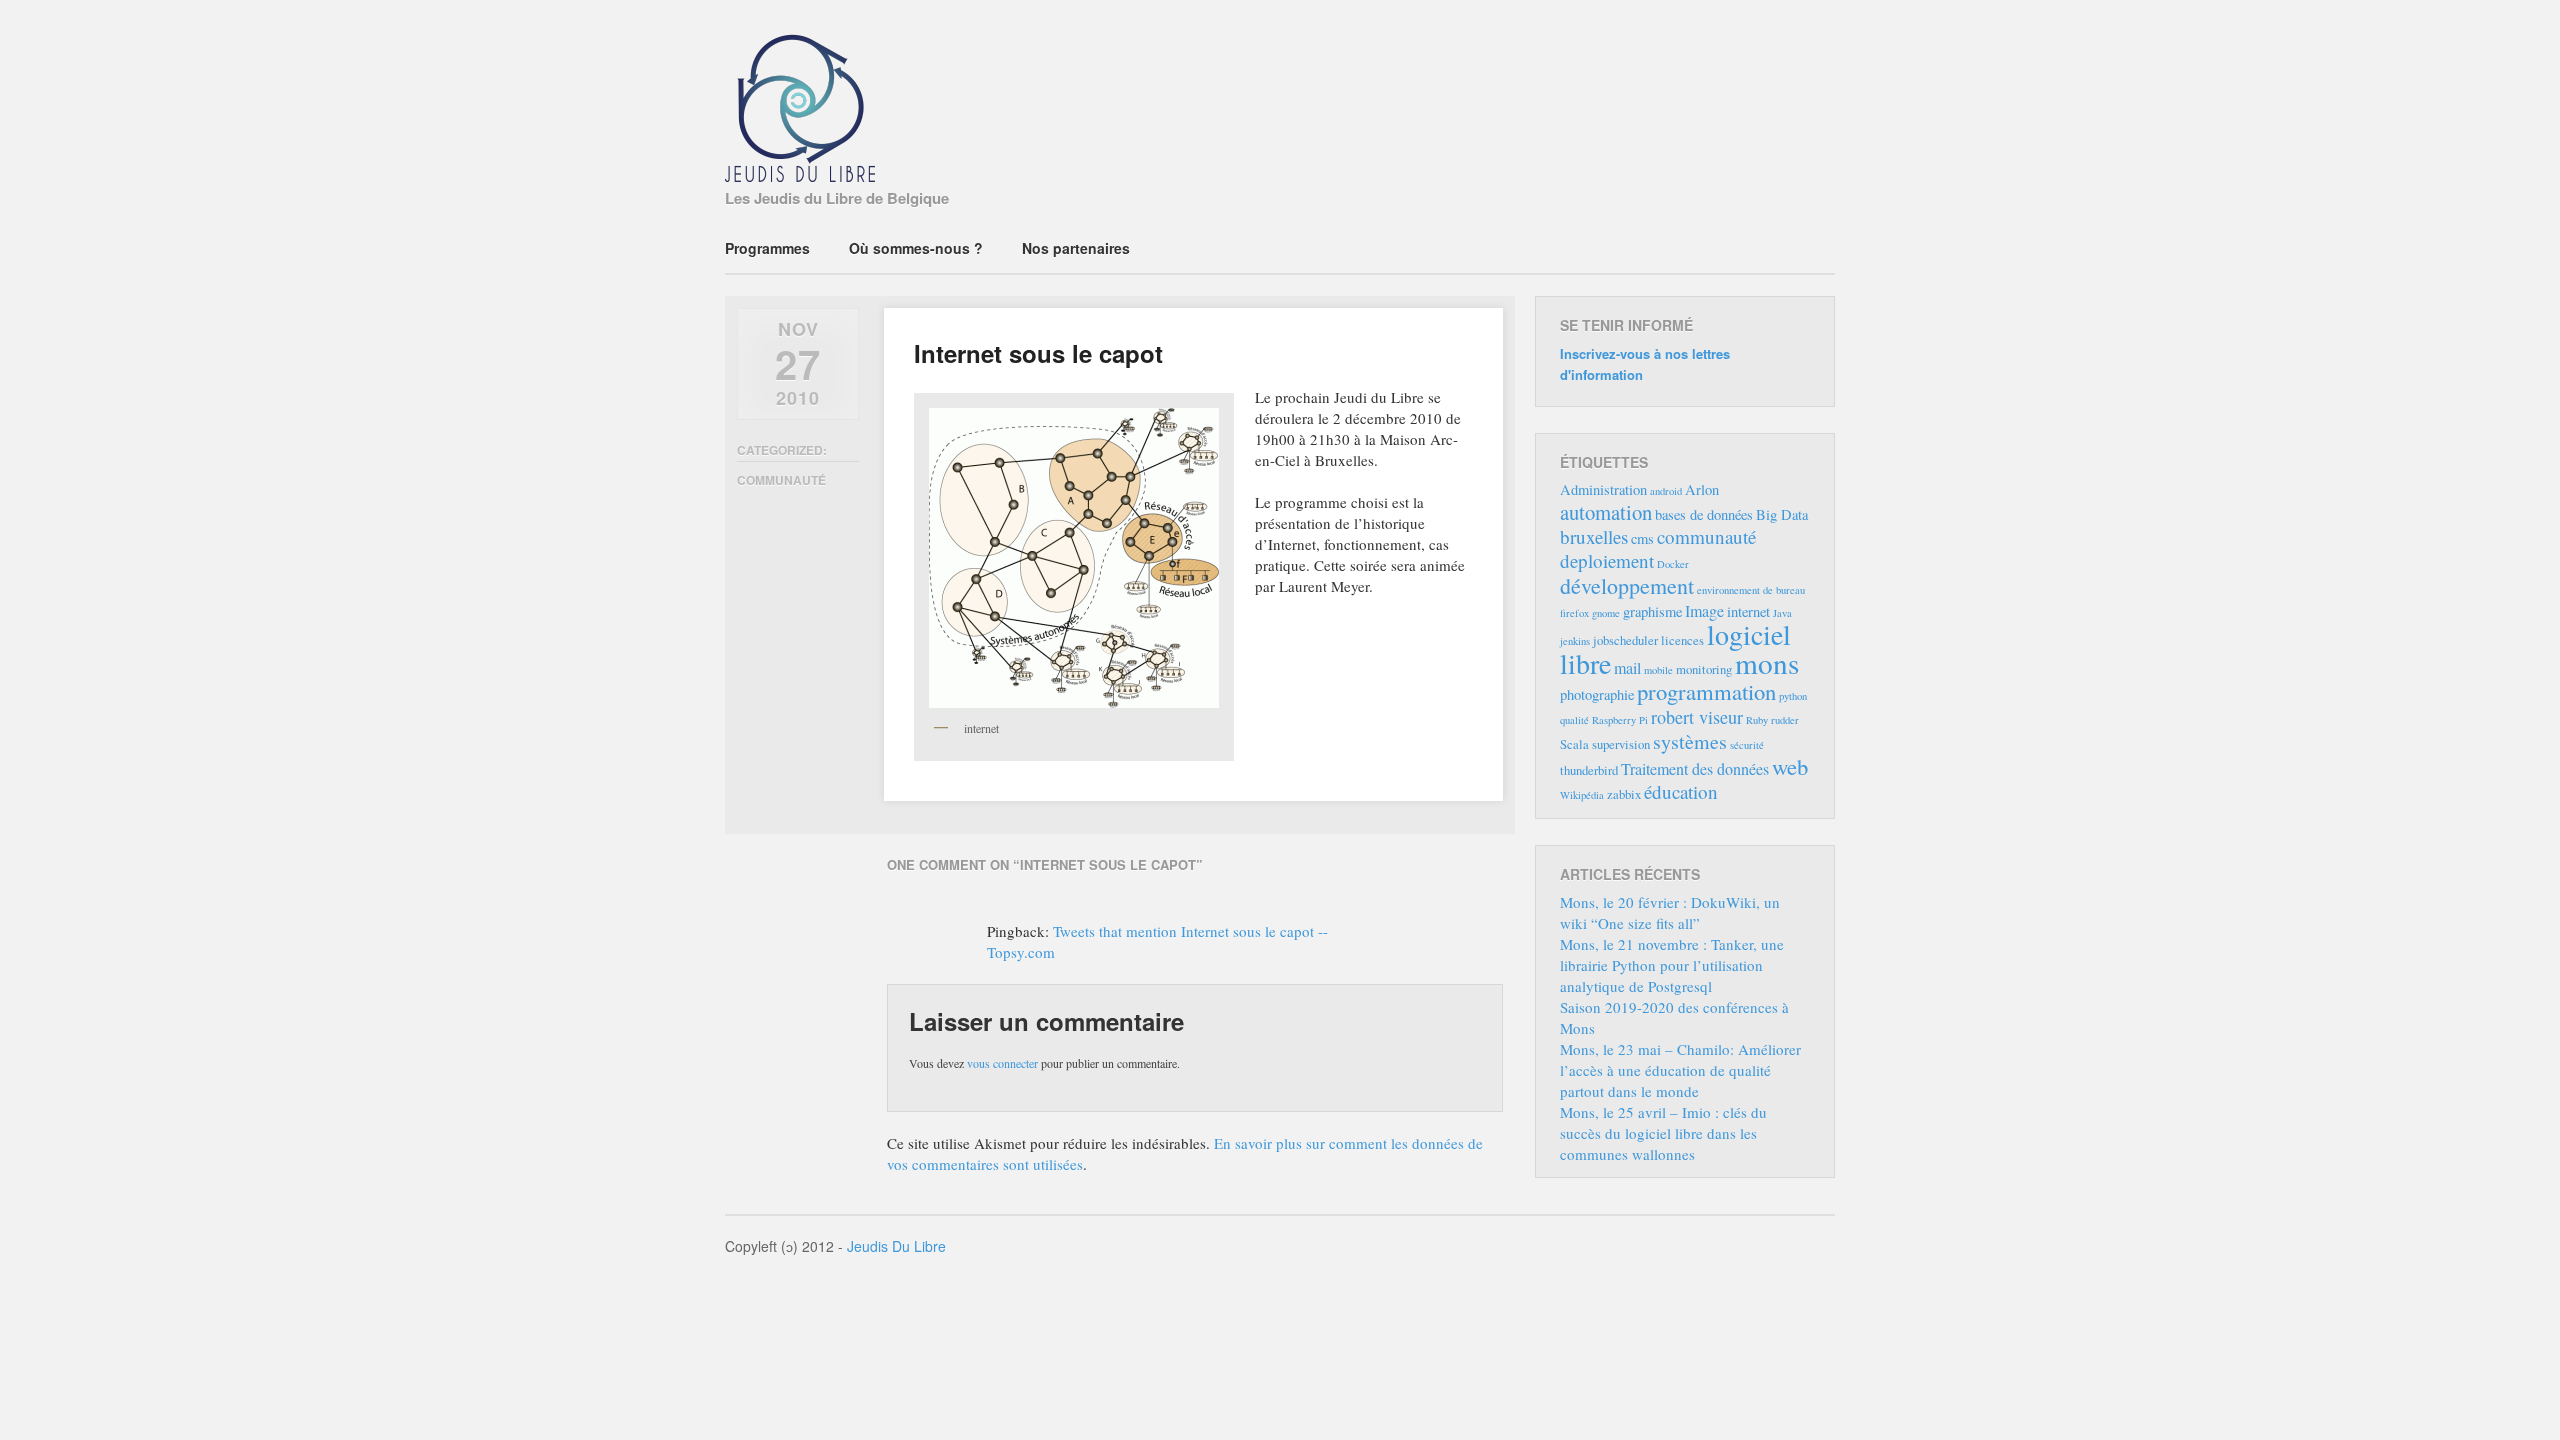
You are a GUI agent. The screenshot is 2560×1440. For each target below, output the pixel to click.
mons (1767, 662)
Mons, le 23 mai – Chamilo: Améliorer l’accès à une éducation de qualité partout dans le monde (1680, 1070)
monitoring (1704, 669)
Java (1782, 613)
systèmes (1690, 741)
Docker (1673, 564)
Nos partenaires (1076, 248)
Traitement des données (1695, 769)
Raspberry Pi (1620, 720)
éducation (1681, 791)
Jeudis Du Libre (896, 1246)
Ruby (1757, 720)
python (1793, 696)
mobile (1658, 670)
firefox (1574, 613)
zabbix (1624, 794)
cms (1642, 538)
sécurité (1747, 745)
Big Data (1782, 514)
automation (1606, 512)
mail (1627, 668)
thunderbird (1589, 770)
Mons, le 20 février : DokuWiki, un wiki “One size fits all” (1670, 912)
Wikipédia (1582, 795)
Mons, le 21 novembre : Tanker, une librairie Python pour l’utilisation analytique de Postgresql (1672, 965)
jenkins (1575, 641)
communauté (781, 480)
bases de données (1704, 514)
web (1790, 766)
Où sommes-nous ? (916, 248)
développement (1627, 585)
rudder (1785, 720)
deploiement (1607, 560)
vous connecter (1002, 1063)
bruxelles (1594, 536)
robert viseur (1697, 717)
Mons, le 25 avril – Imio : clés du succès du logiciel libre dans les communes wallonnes (1663, 1133)
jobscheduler (1625, 640)
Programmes (767, 248)
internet (1748, 611)
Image (1704, 611)
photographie (1597, 694)
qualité (1574, 720)
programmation (1706, 691)
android (1666, 491)
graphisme (1652, 611)
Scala (1574, 744)
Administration (1603, 489)
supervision (1621, 744)
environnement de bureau (1751, 590)
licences (1682, 640)
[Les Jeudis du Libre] (800, 169)
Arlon (1702, 489)
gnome (1606, 613)
